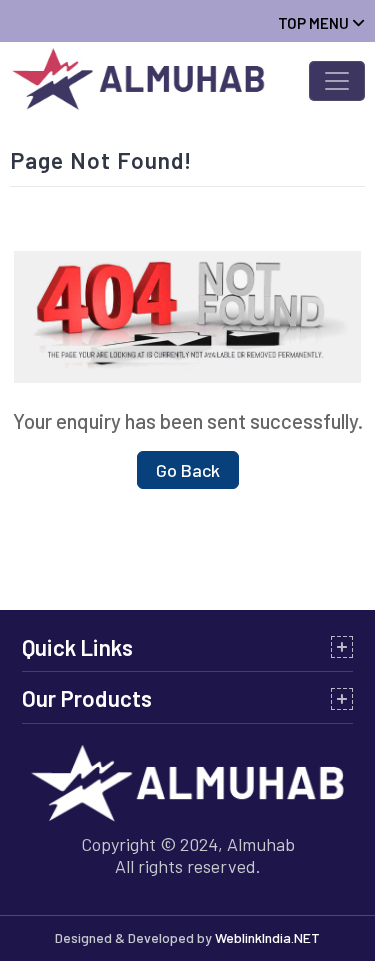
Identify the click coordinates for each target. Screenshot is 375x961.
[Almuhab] (143, 76)
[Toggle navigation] (337, 81)
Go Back (188, 470)
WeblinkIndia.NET (267, 937)
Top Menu (315, 23)
